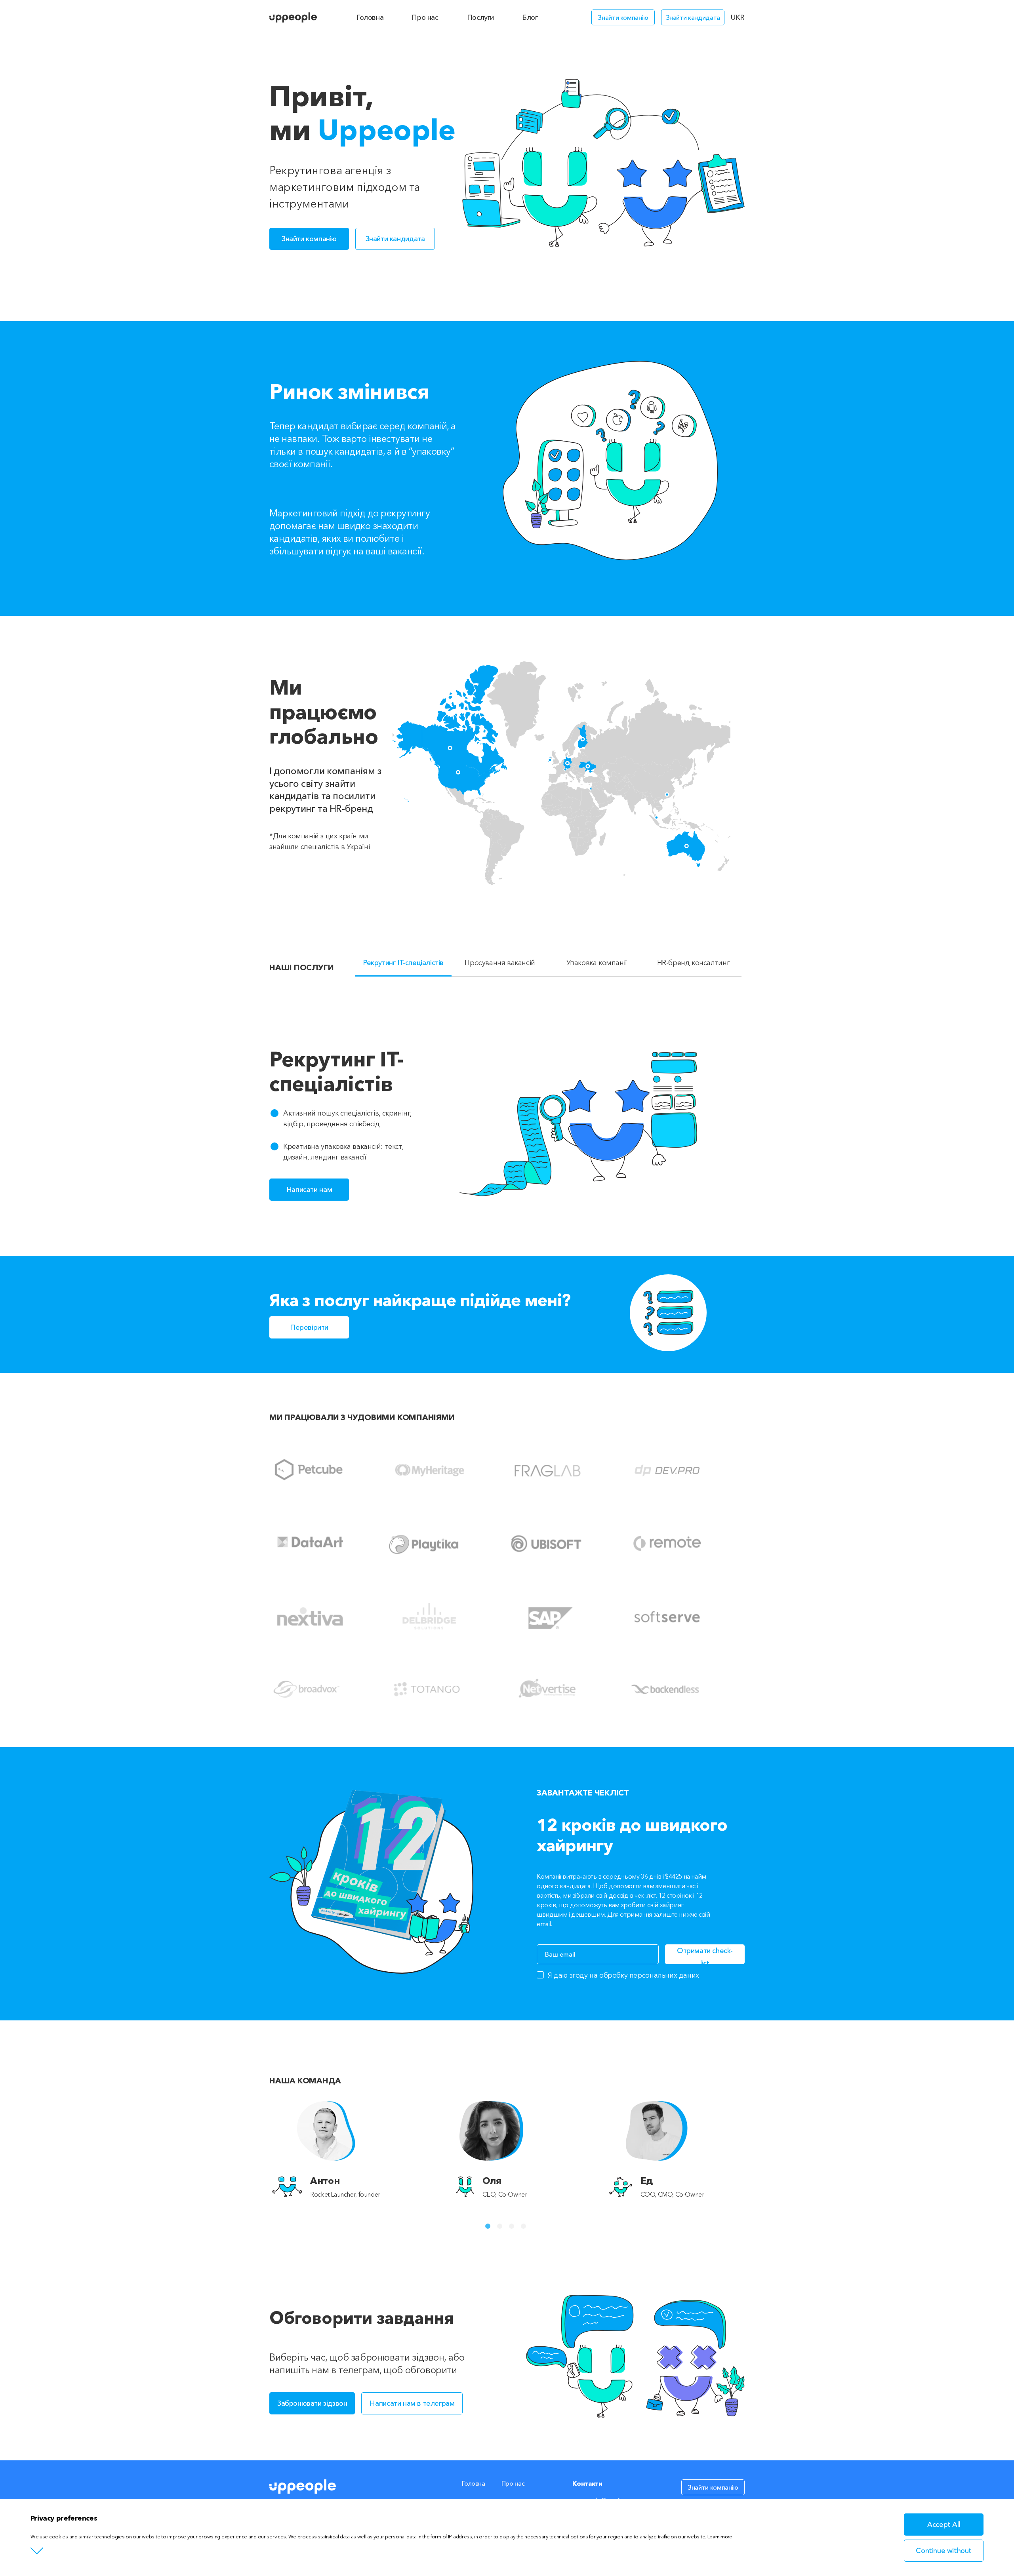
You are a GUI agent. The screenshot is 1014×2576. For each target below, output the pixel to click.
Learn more (720, 2536)
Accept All (944, 2525)
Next (760, 2150)
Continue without (944, 2551)
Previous (253, 2150)
